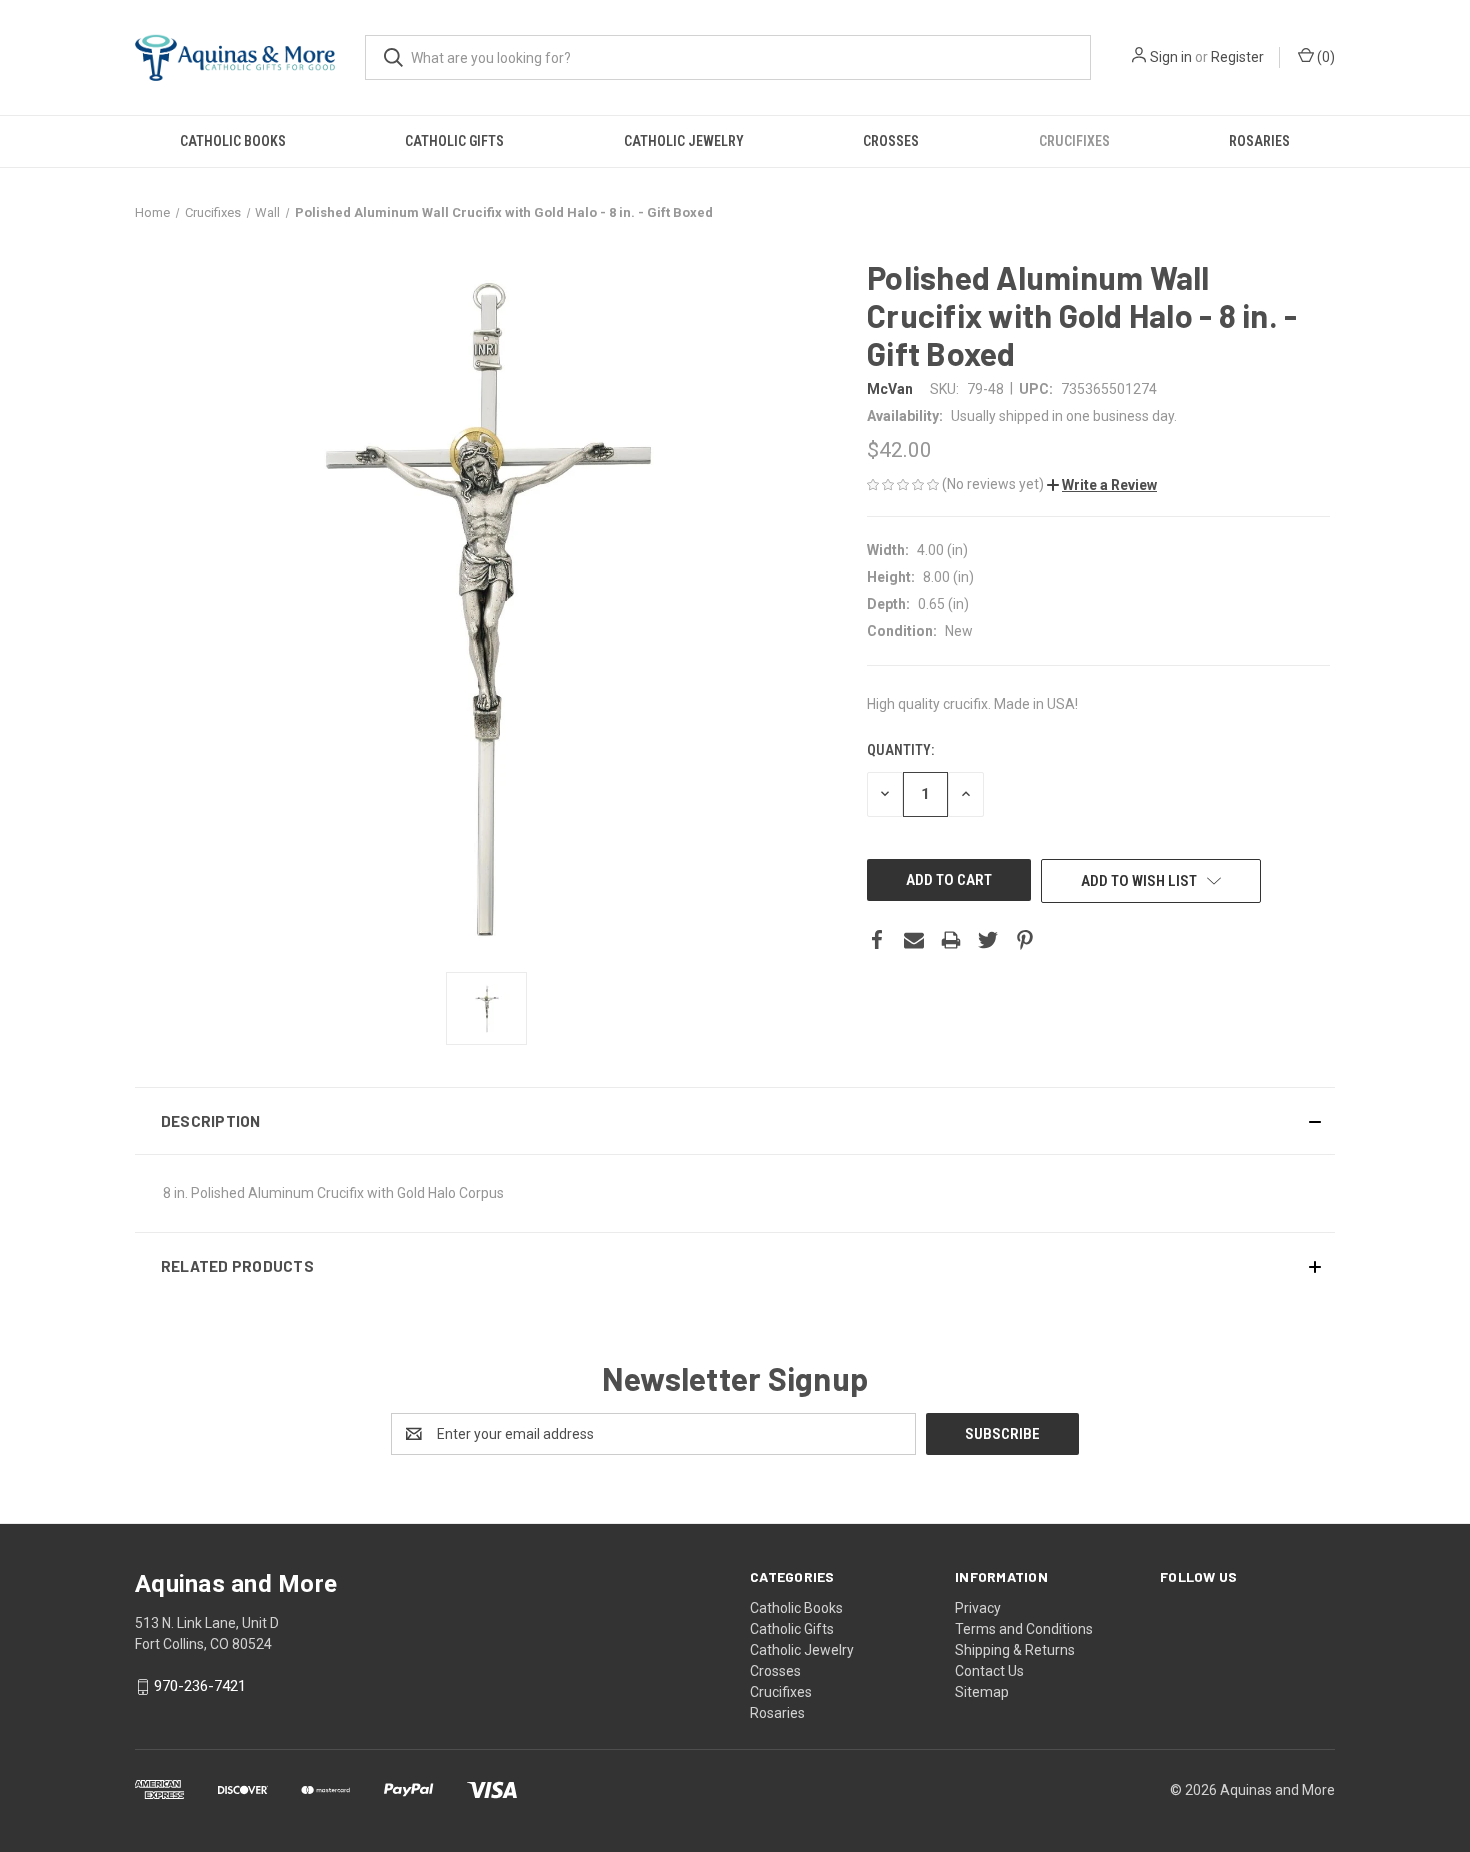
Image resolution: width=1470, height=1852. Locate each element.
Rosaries (1259, 141)
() (1324, 57)
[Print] (951, 940)
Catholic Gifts (454, 141)
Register (1237, 57)
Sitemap (982, 1692)
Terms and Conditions (1024, 1629)
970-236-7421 (200, 1687)
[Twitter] (988, 940)
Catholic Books (233, 141)
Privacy (978, 1608)
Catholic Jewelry (684, 141)
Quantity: (900, 750)
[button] (1102, 485)
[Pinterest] (1025, 940)
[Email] (914, 940)
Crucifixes (1074, 141)
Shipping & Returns (1015, 1650)
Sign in (1171, 57)
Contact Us (989, 1671)
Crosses (891, 141)
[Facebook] (877, 940)
